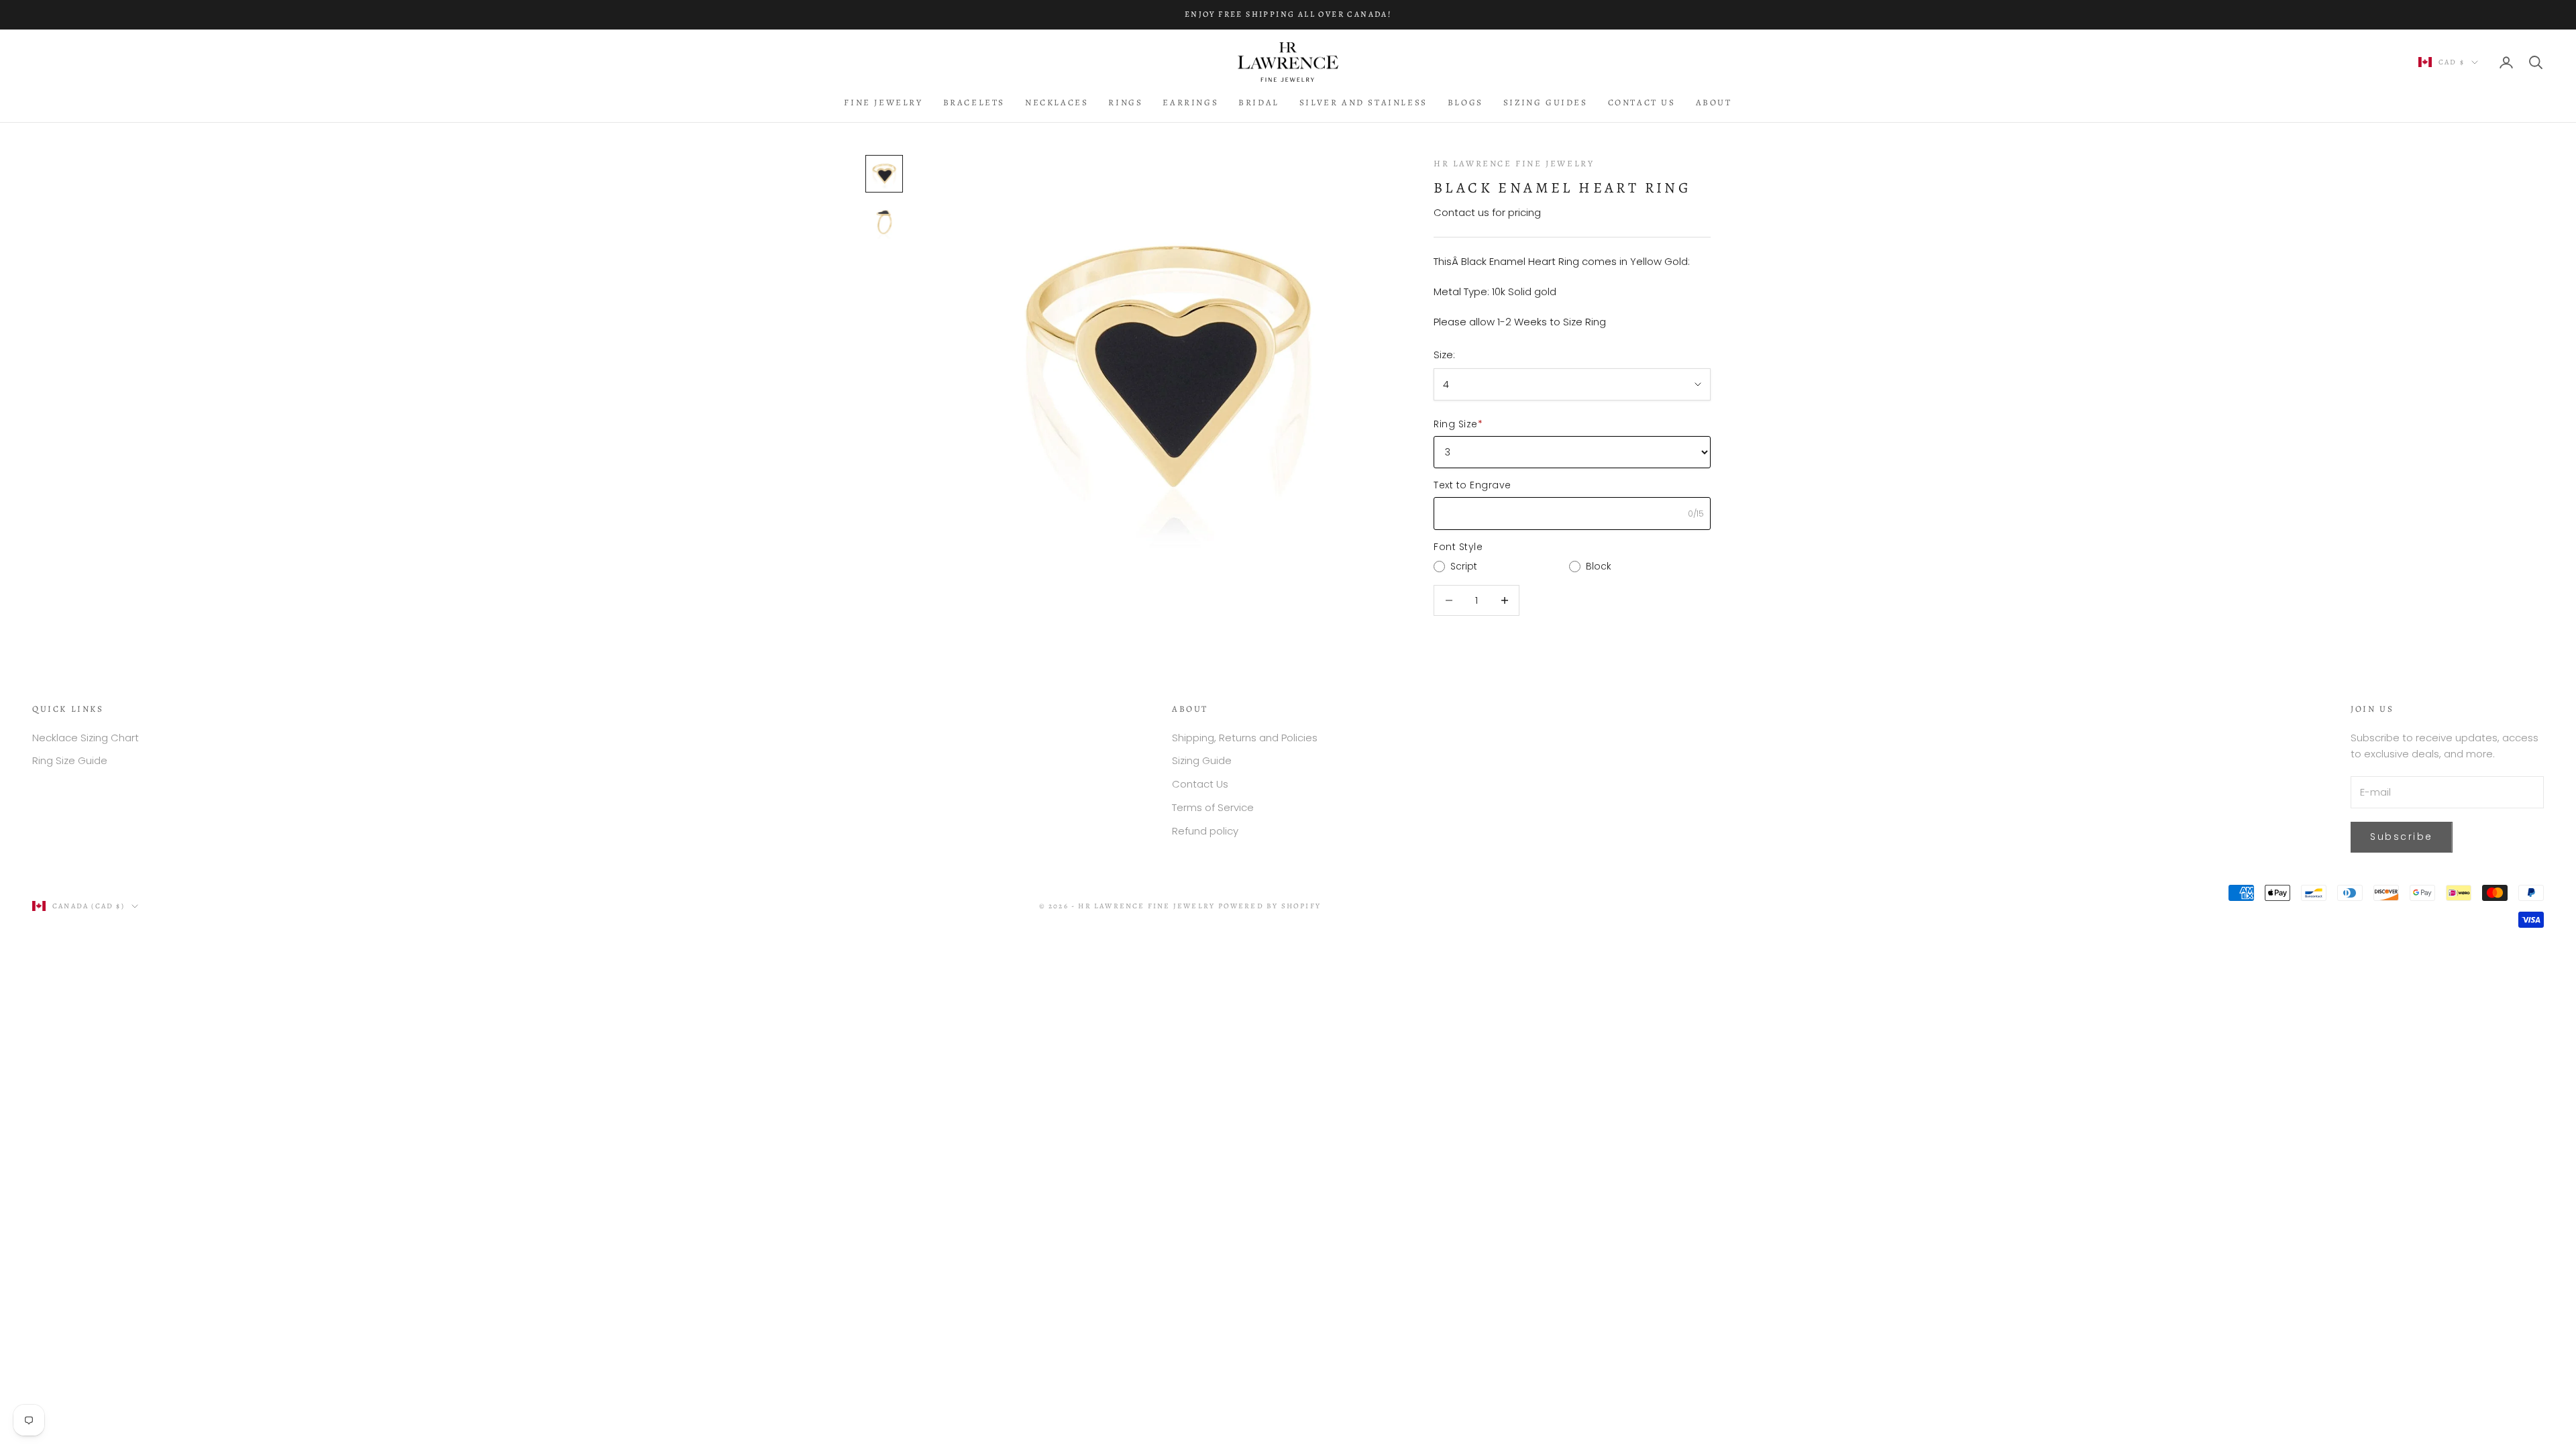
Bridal (1259, 102)
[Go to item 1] (884, 174)
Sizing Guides (1546, 102)
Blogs (1465, 102)
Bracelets (974, 102)
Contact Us (1642, 102)
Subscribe (2402, 837)
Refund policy (1205, 831)
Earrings (1190, 102)
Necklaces (1057, 102)
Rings (1125, 102)
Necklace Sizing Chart (86, 738)
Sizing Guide (1202, 760)
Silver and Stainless (1363, 102)
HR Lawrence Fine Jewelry (1514, 163)
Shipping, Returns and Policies (1245, 738)
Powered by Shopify (1270, 906)
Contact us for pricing (1487, 212)
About (1714, 102)
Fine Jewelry (883, 102)
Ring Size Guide (70, 760)
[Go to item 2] (884, 222)
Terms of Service (1213, 807)
